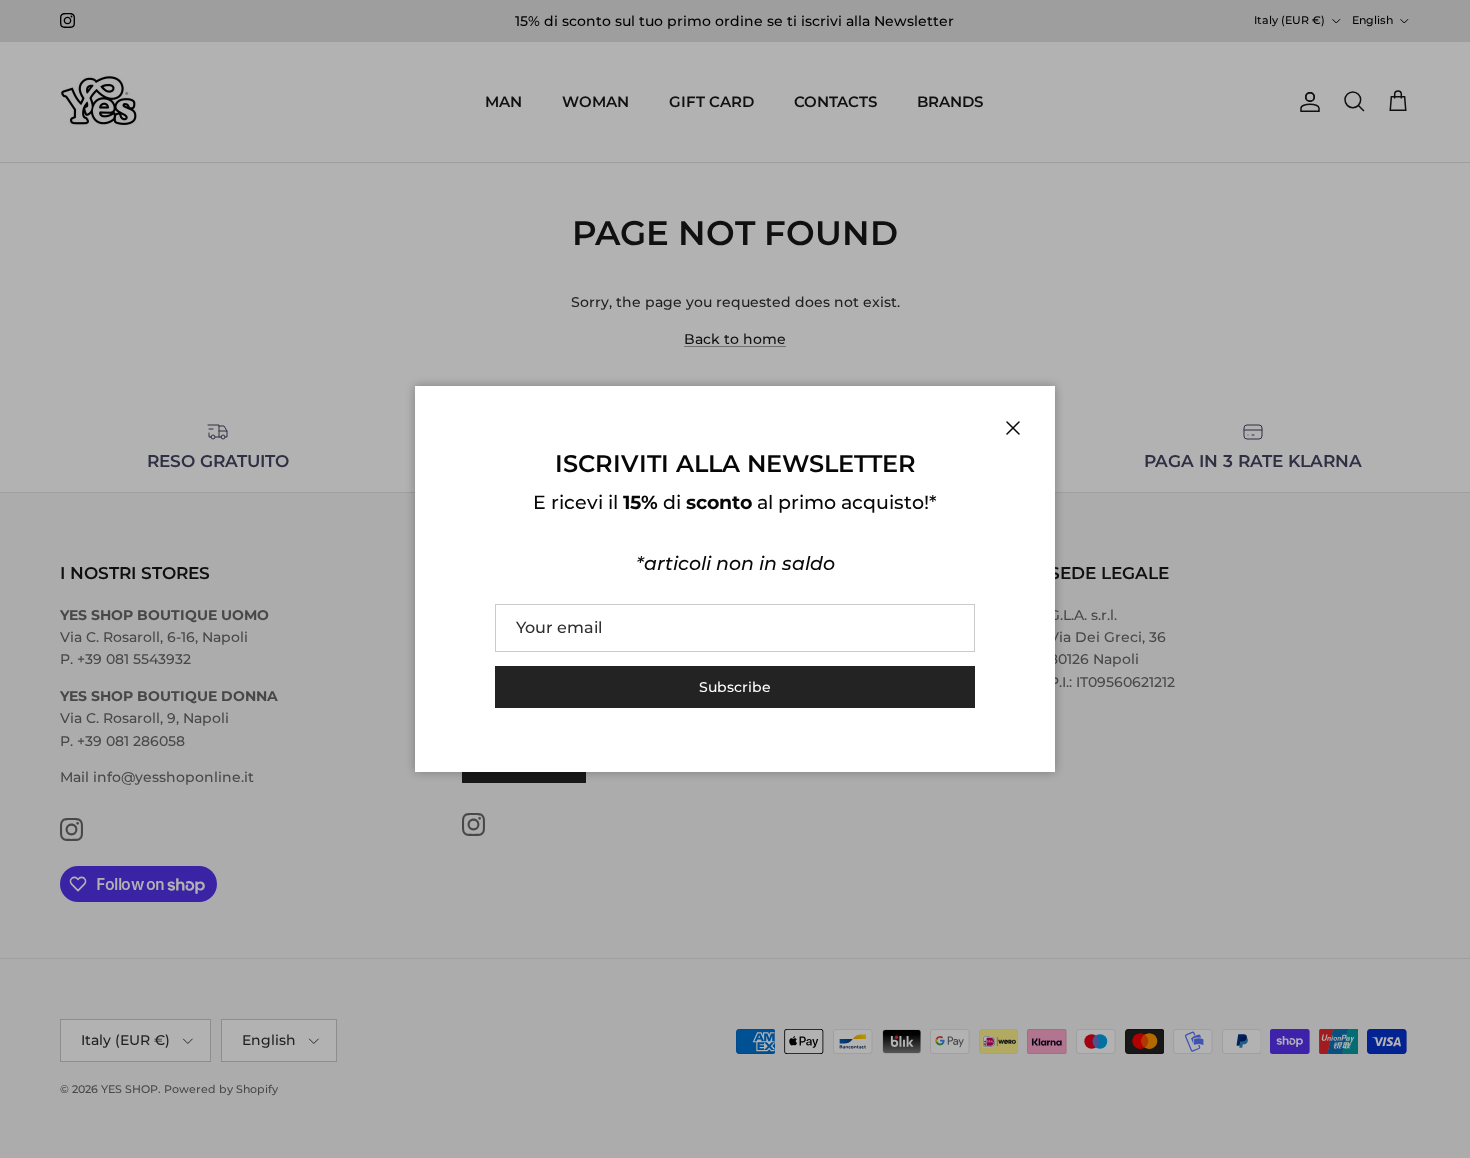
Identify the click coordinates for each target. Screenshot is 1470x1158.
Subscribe (735, 687)
